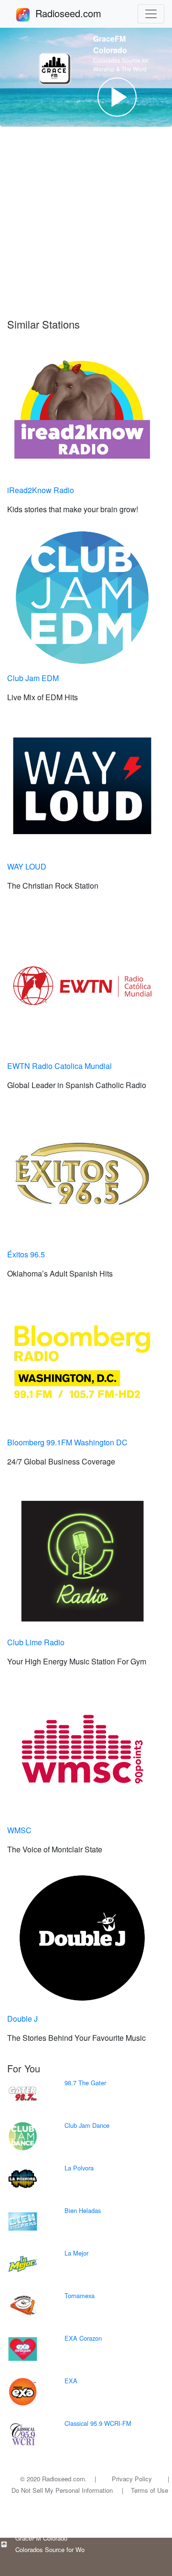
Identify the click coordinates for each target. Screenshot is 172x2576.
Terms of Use (150, 2490)
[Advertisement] (86, 227)
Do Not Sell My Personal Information (62, 2490)
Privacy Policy (132, 2479)
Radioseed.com (80, 13)
